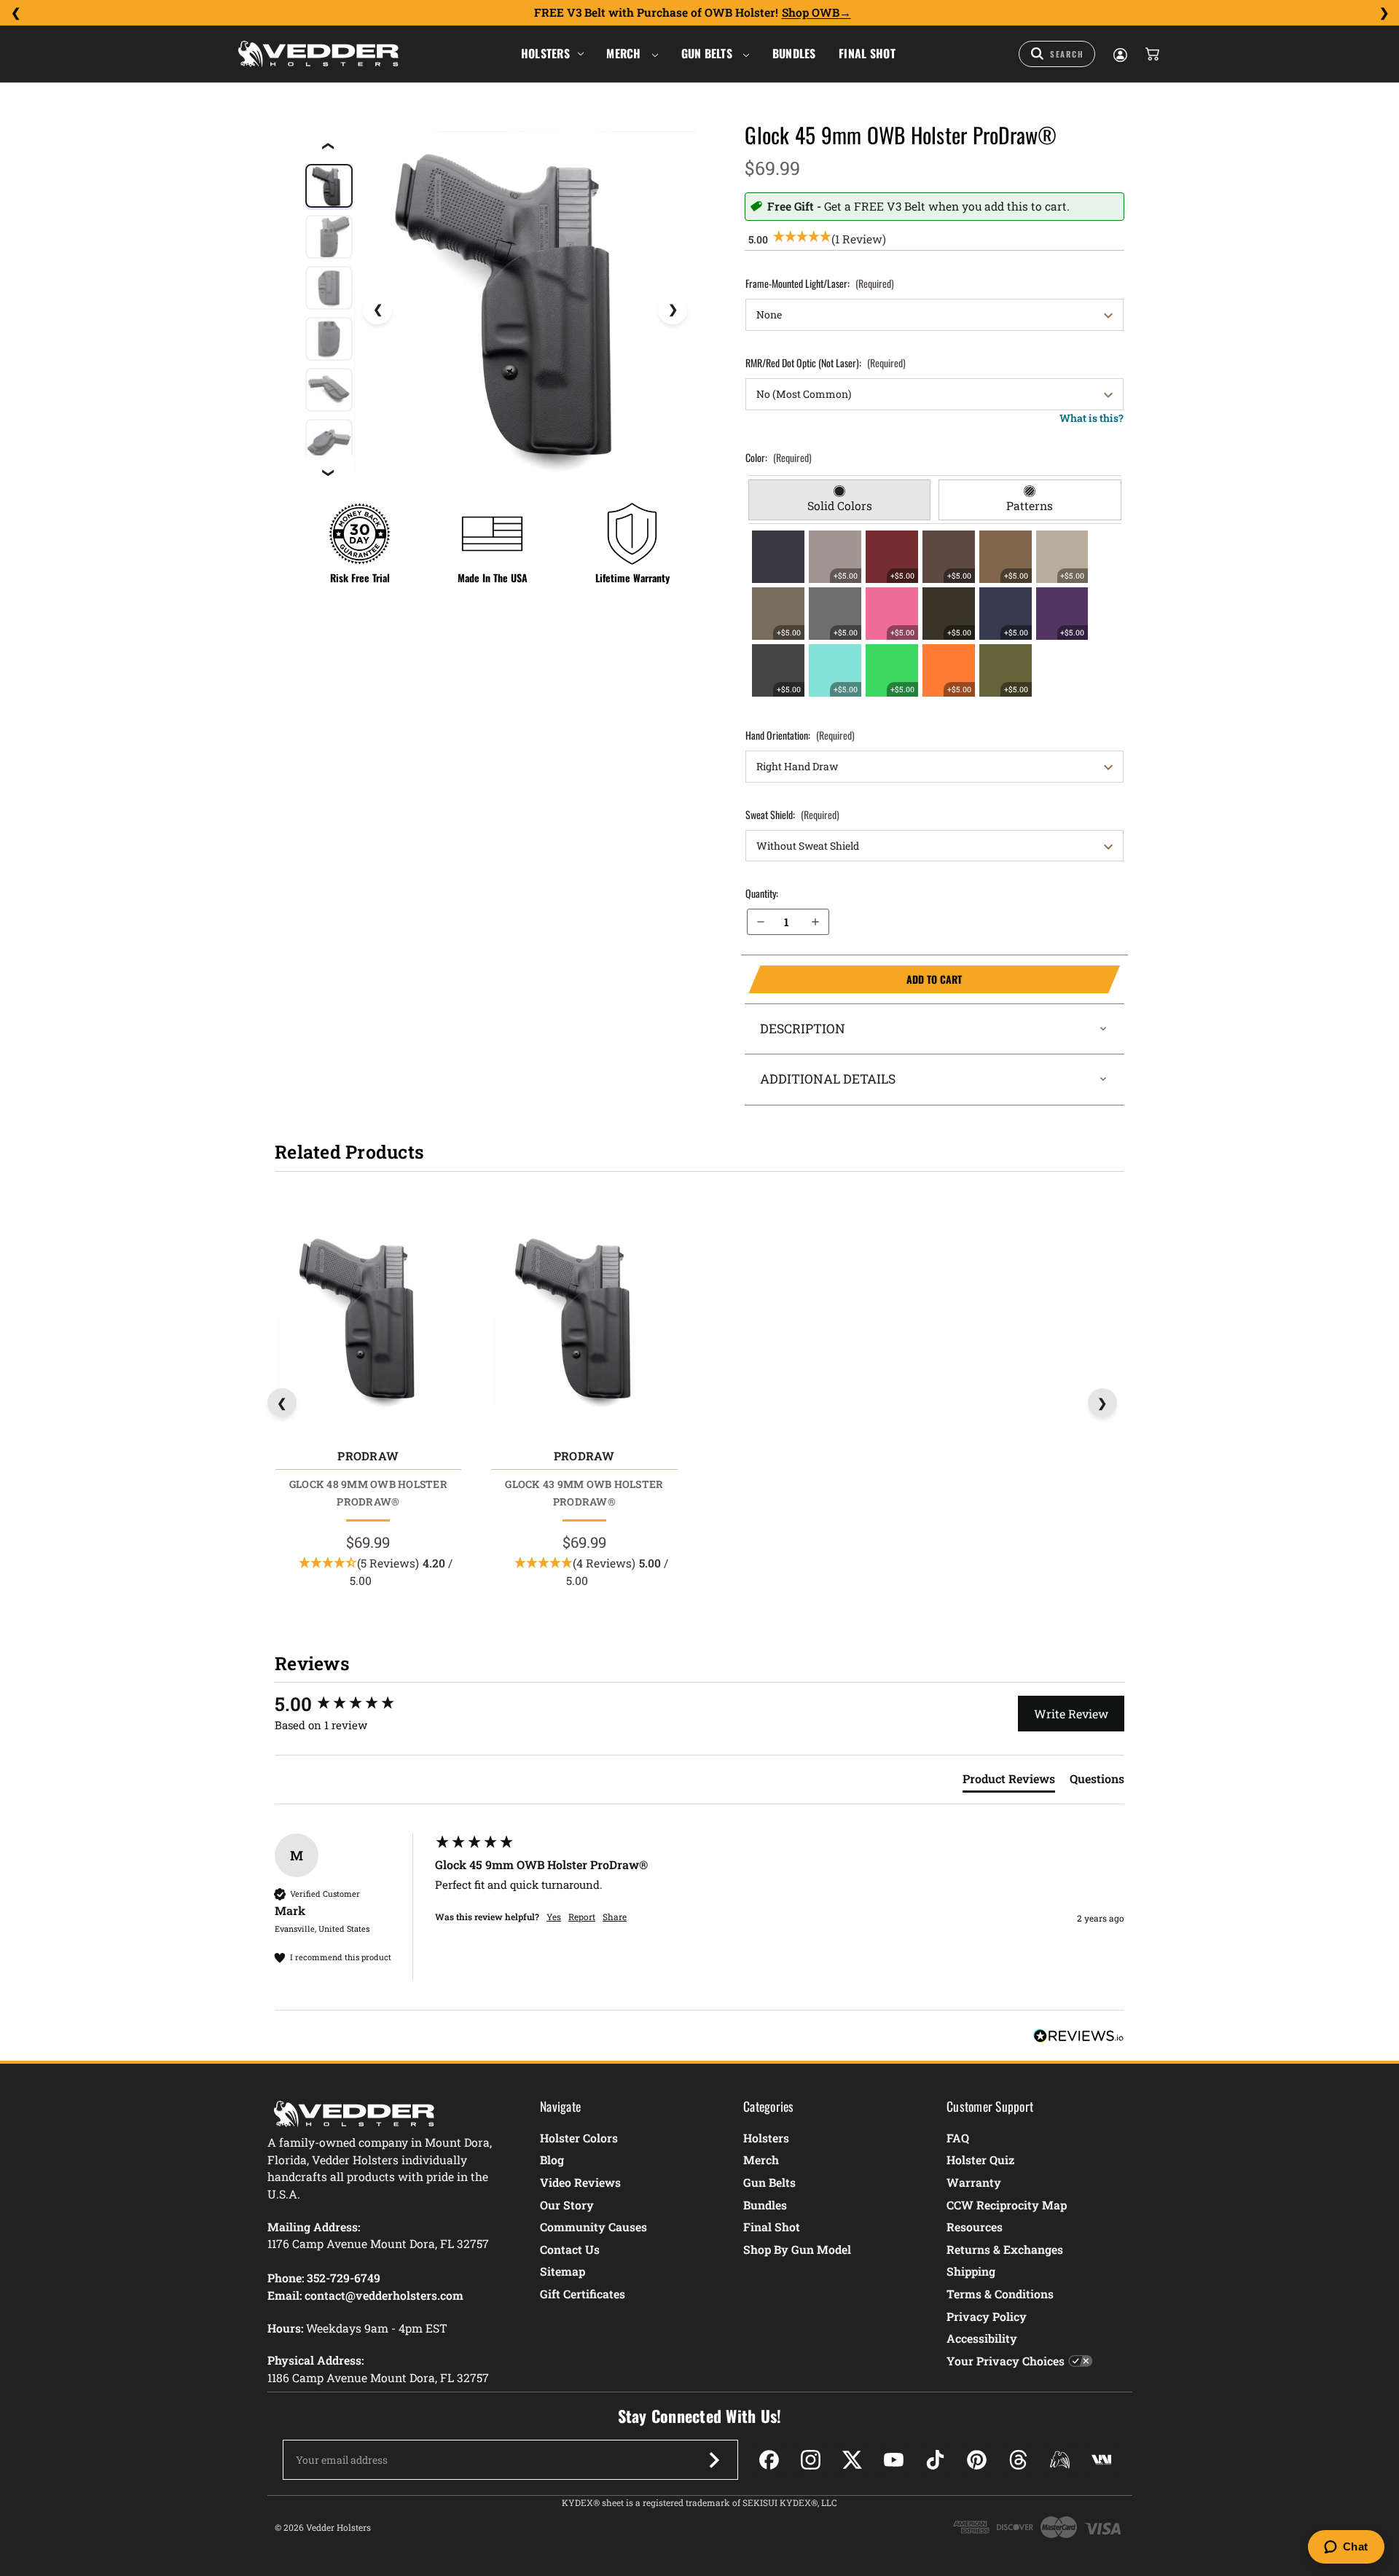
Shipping (971, 2271)
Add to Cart (855, 979)
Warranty (974, 2182)
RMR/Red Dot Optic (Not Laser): (826, 363)
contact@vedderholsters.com (384, 2295)
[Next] (1384, 13)
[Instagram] (811, 2460)
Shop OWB (811, 12)
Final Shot (867, 53)
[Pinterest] (977, 2460)
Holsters (545, 53)
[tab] (840, 500)
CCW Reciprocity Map (1007, 2205)
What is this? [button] (1092, 418)
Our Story (567, 2205)
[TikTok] (935, 2460)
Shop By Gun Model (797, 2249)
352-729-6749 (344, 2278)
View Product (368, 1320)
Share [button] (615, 1917)
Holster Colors (579, 2138)
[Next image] (673, 310)
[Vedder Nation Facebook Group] (1101, 2460)
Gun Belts (709, 53)
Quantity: (762, 893)
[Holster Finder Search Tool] (1057, 54)
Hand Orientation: (800, 735)
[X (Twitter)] (852, 2460)
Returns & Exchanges (1005, 2249)
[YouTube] (894, 2460)
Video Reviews (580, 2182)
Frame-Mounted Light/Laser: (820, 283)
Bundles (794, 53)
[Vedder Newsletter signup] (714, 2460)
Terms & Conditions (1000, 2294)
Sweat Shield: (792, 814)
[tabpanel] (935, 614)
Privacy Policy (987, 2316)
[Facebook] (769, 2460)
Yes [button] (554, 1917)
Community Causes (593, 2227)
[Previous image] (377, 310)
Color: (779, 457)
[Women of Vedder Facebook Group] (1060, 2460)
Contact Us (570, 2249)
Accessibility (982, 2338)
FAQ (958, 2138)
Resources (975, 2227)
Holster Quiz (980, 2160)
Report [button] (582, 1917)
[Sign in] (1119, 54)
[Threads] (1018, 2460)
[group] (351, 1704)
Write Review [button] (1071, 1714)
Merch (625, 53)
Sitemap (563, 2271)
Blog (552, 2160)
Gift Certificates (583, 2294)
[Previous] (15, 13)
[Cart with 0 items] (1151, 54)
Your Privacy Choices (1006, 2361)
